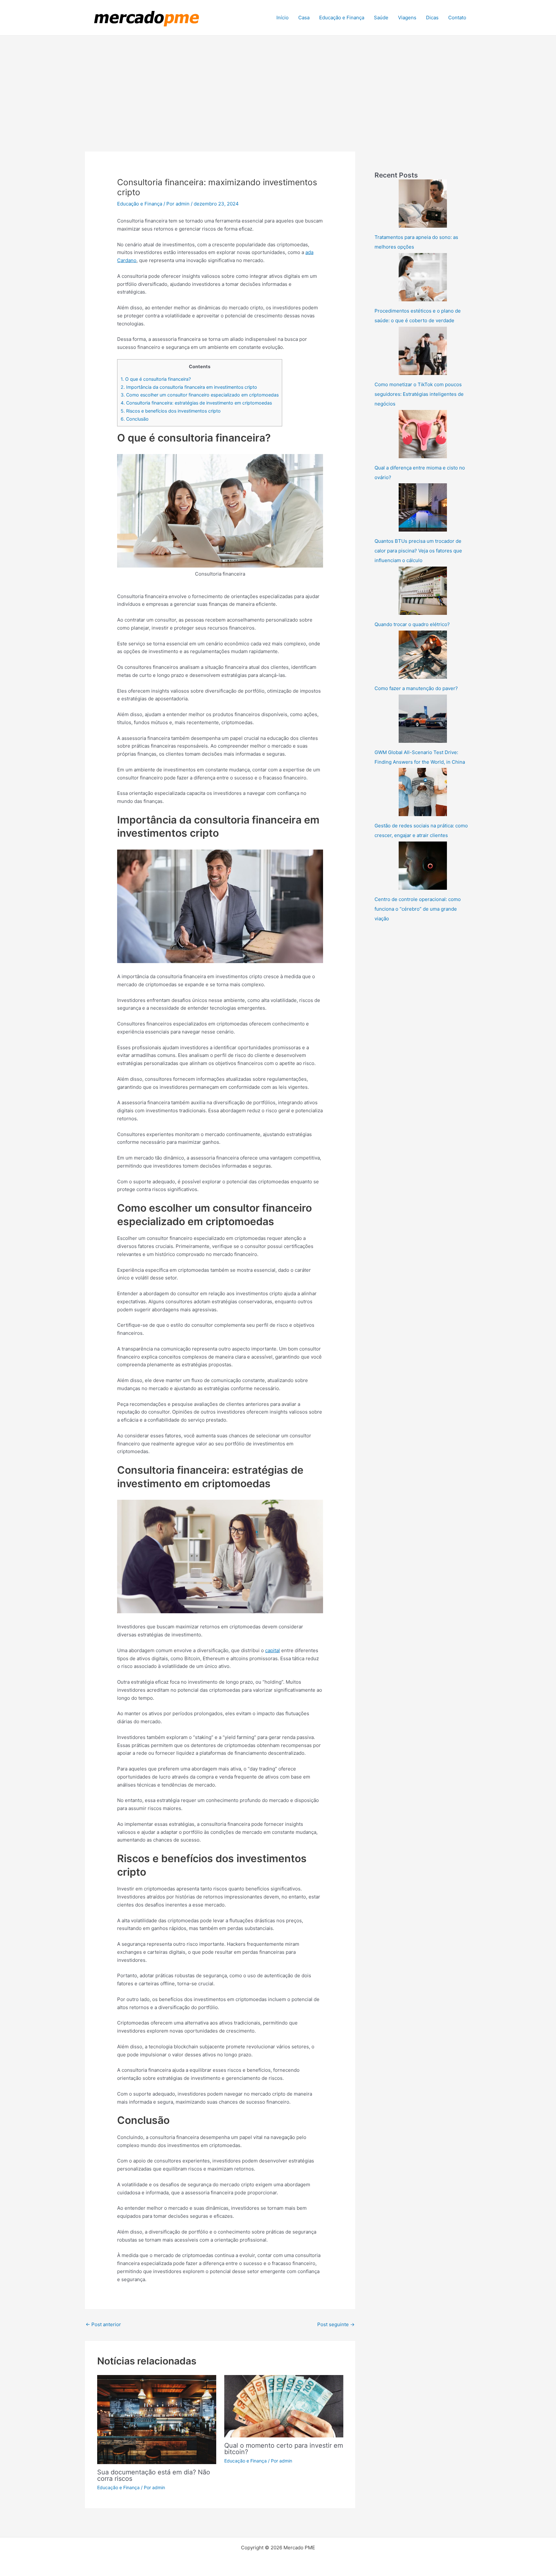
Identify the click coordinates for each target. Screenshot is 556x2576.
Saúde (381, 18)
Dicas (432, 18)
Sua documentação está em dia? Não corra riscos (154, 2475)
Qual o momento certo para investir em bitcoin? (284, 2449)
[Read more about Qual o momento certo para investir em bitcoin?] (284, 2406)
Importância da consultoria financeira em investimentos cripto (189, 387)
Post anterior (103, 2324)
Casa (304, 18)
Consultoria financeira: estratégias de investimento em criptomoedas (196, 403)
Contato (457, 18)
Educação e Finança (342, 18)
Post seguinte (336, 2324)
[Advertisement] (278, 84)
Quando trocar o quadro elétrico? (412, 624)
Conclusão (135, 419)
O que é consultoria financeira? (156, 379)
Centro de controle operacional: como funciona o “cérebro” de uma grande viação (418, 909)
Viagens (407, 18)
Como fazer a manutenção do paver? (416, 688)
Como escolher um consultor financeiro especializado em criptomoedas (200, 395)
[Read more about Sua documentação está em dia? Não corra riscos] (157, 2419)
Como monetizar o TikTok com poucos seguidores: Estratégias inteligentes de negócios (419, 394)
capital (273, 1650)
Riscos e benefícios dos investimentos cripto (171, 411)
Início (283, 18)
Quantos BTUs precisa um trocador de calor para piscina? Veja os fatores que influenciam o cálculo (418, 551)
